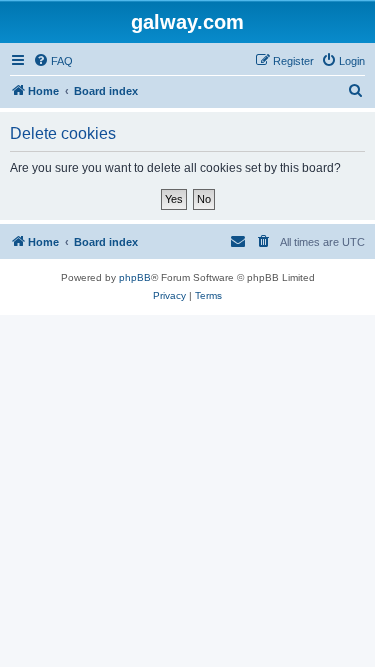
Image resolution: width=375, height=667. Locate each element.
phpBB (135, 277)
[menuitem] (53, 61)
